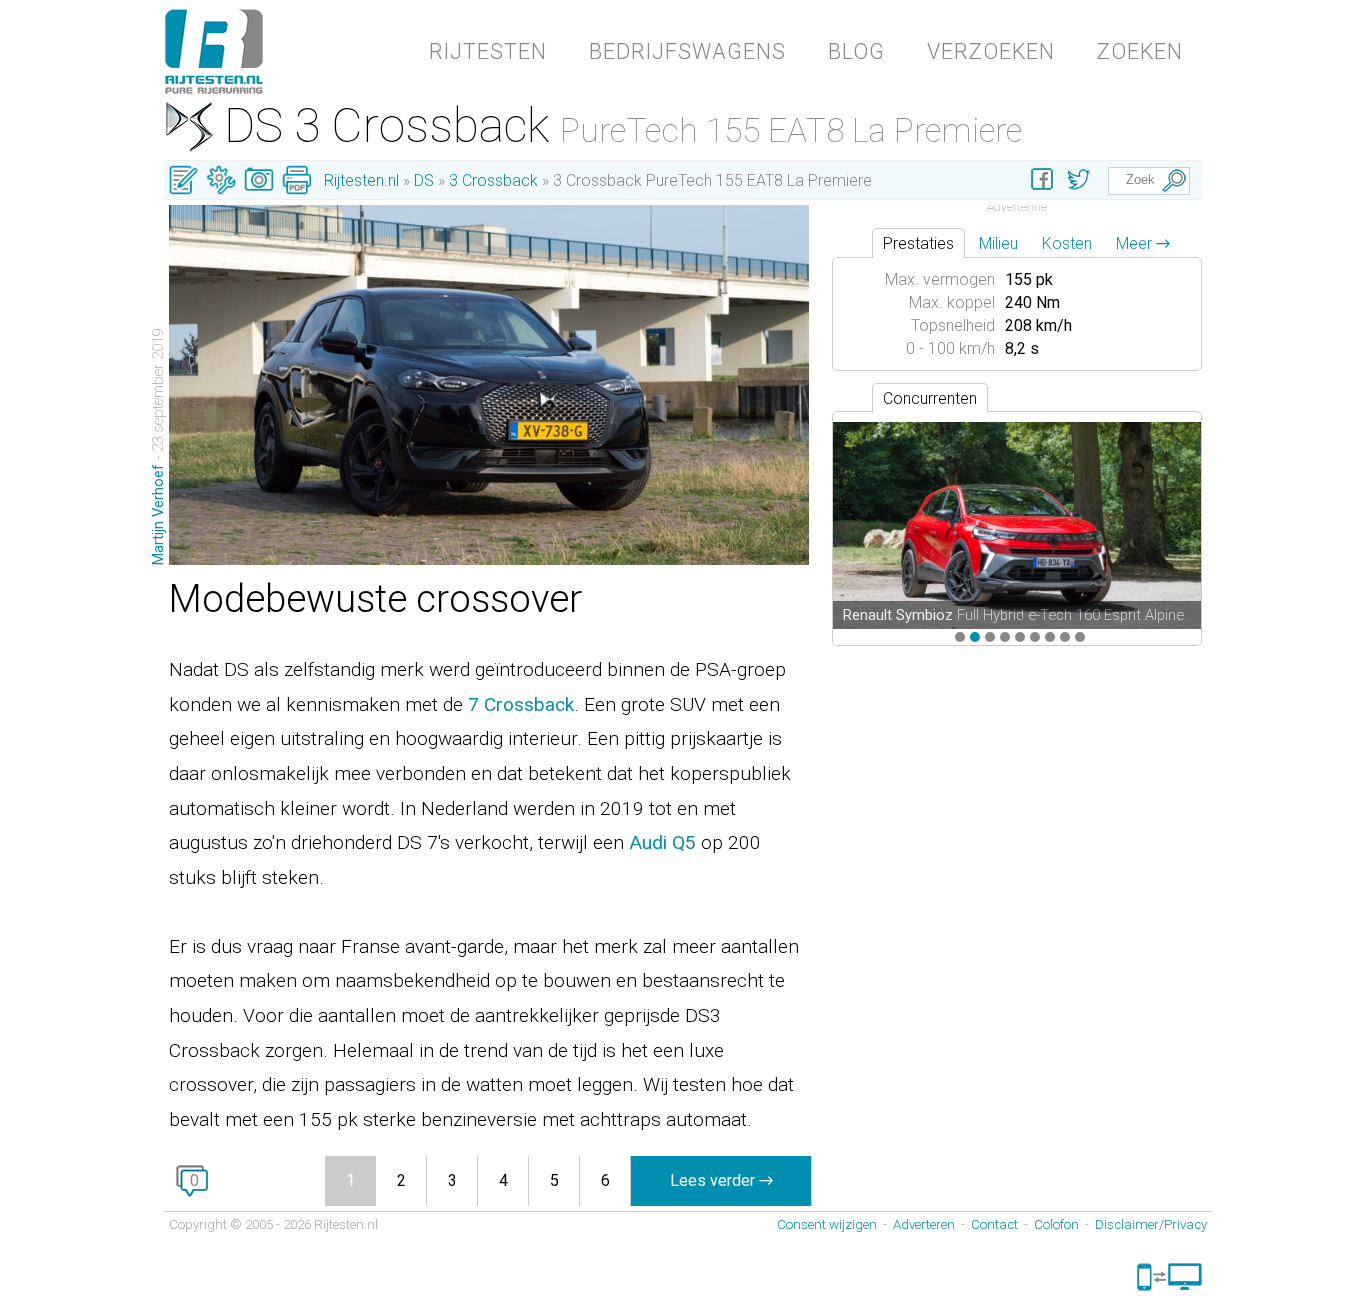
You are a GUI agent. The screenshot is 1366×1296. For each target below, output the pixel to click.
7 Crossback (521, 704)
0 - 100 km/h (950, 348)
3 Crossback (493, 180)
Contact (994, 1224)
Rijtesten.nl (361, 180)
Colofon (1056, 1224)
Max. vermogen (940, 279)
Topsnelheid (953, 325)
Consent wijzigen (827, 1224)
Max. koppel (952, 302)
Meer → (1143, 243)
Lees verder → (721, 1180)
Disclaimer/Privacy (1151, 1224)
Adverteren (924, 1224)
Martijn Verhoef (158, 514)
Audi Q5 (662, 842)
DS (424, 180)
